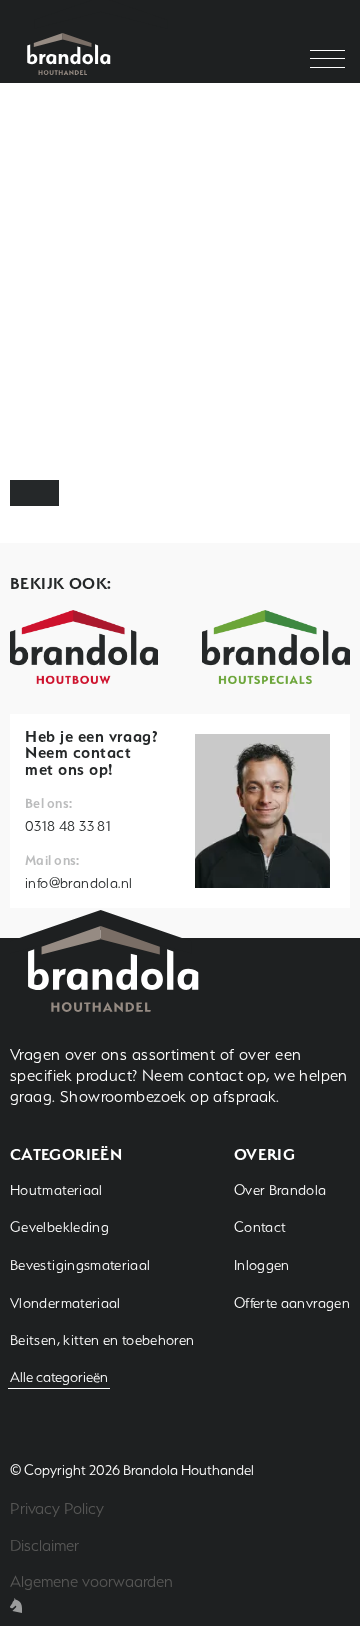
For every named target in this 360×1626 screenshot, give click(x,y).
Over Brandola (280, 1190)
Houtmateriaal (56, 1190)
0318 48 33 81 (68, 826)
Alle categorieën (59, 1377)
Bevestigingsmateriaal (80, 1265)
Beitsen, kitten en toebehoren (102, 1340)
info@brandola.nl (78, 883)
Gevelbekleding (59, 1227)
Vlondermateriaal (65, 1303)
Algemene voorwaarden (91, 1581)
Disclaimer (44, 1545)
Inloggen (262, 1265)
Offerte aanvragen (292, 1303)
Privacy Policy (57, 1508)
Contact (260, 1227)
